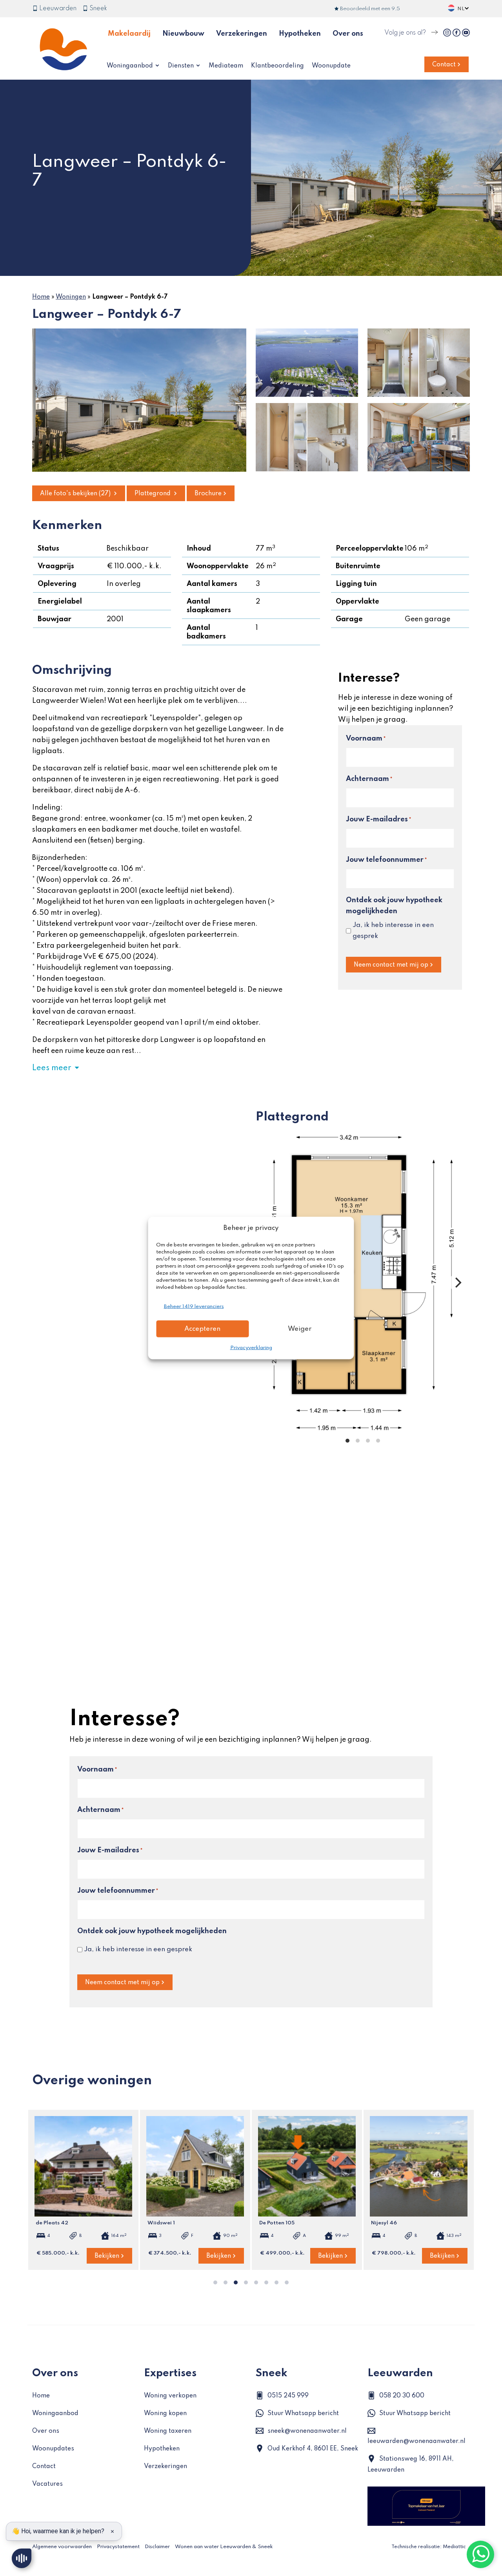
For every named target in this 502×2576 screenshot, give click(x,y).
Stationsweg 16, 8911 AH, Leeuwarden (411, 2465)
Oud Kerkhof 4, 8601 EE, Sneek (313, 2449)
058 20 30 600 (402, 2396)
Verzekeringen (242, 34)
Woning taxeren (168, 2431)
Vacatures (47, 2484)
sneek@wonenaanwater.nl (307, 2431)
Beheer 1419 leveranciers (194, 1307)
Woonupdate (331, 66)
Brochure (208, 494)
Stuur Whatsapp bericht (303, 2414)
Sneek (97, 9)
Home (41, 297)
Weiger (300, 1329)
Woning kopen (165, 2414)
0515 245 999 (288, 2396)
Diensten (182, 66)
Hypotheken (300, 34)
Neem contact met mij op (391, 965)
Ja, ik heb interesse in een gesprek (393, 931)
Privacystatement (118, 2547)
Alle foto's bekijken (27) (76, 494)
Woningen (71, 297)
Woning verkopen (170, 2396)
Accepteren (202, 1329)
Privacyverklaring (251, 1348)
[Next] (457, 1283)
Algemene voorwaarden (62, 2547)
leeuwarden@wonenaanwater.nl (417, 2441)
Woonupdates (53, 2449)
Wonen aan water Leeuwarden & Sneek (224, 2547)
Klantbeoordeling (277, 66)
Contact (444, 65)
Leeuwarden (57, 9)
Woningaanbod (131, 66)
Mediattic (454, 2547)
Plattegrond (153, 494)
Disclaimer (157, 2547)
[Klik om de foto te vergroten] (139, 400)
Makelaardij (129, 34)
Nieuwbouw (183, 34)
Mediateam (226, 66)
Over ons (348, 34)
